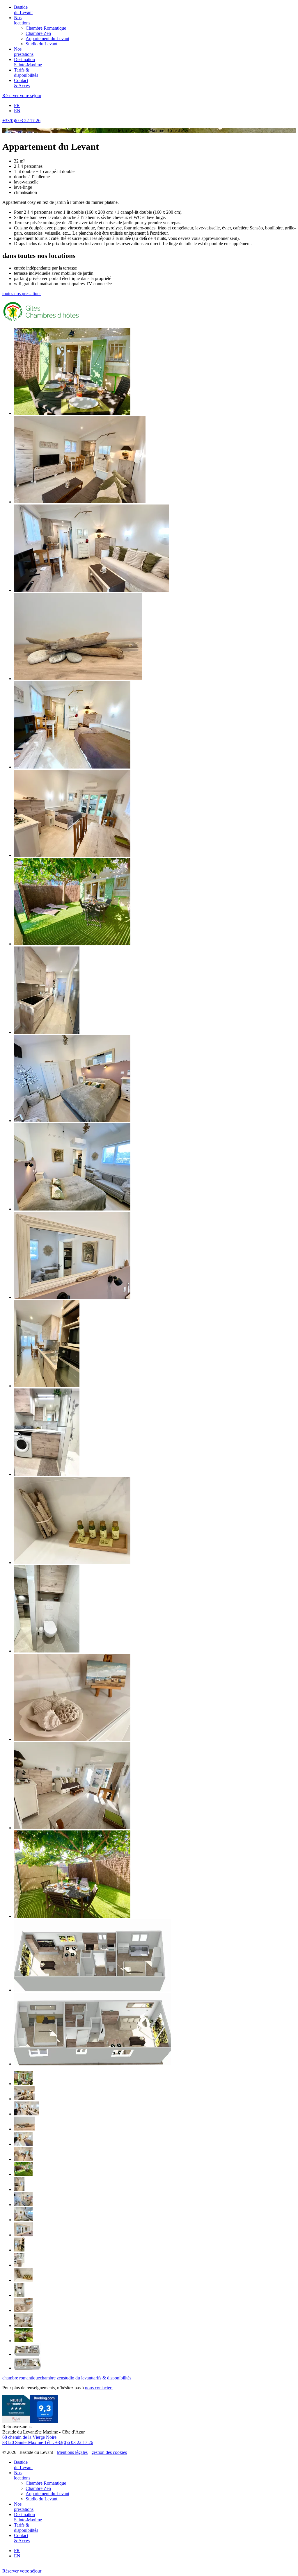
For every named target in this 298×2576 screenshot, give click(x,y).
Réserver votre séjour (22, 96)
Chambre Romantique (46, 28)
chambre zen (52, 2378)
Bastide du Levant (23, 10)
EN (17, 111)
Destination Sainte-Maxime (28, 62)
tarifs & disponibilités (112, 2378)
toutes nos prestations (22, 294)
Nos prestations (24, 52)
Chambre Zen (38, 33)
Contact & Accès (22, 83)
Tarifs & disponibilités (26, 73)
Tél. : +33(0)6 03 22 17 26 (68, 2442)
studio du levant (78, 2378)
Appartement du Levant (47, 39)
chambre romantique (21, 2378)
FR (17, 105)
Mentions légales (72, 2452)
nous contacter (99, 2388)
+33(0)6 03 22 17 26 (21, 121)
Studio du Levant (41, 44)
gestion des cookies (109, 2452)
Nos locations (22, 20)
